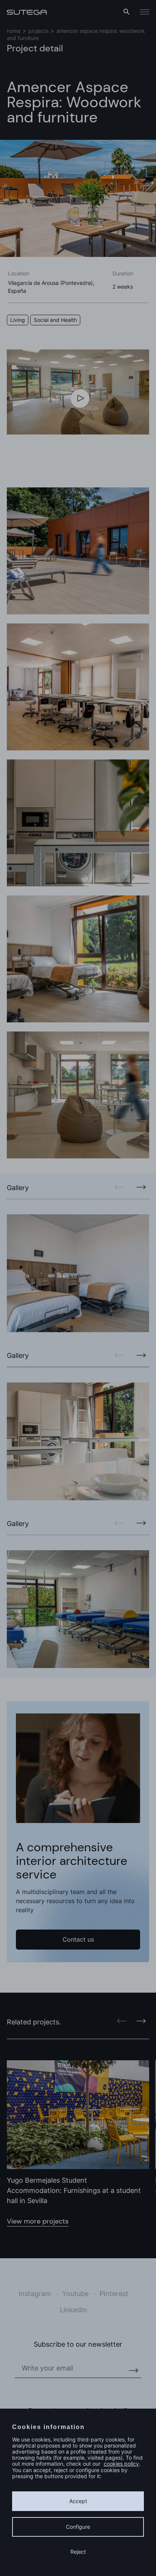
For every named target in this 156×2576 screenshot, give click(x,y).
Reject (78, 2552)
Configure (78, 2527)
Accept (78, 2501)
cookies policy (121, 2464)
